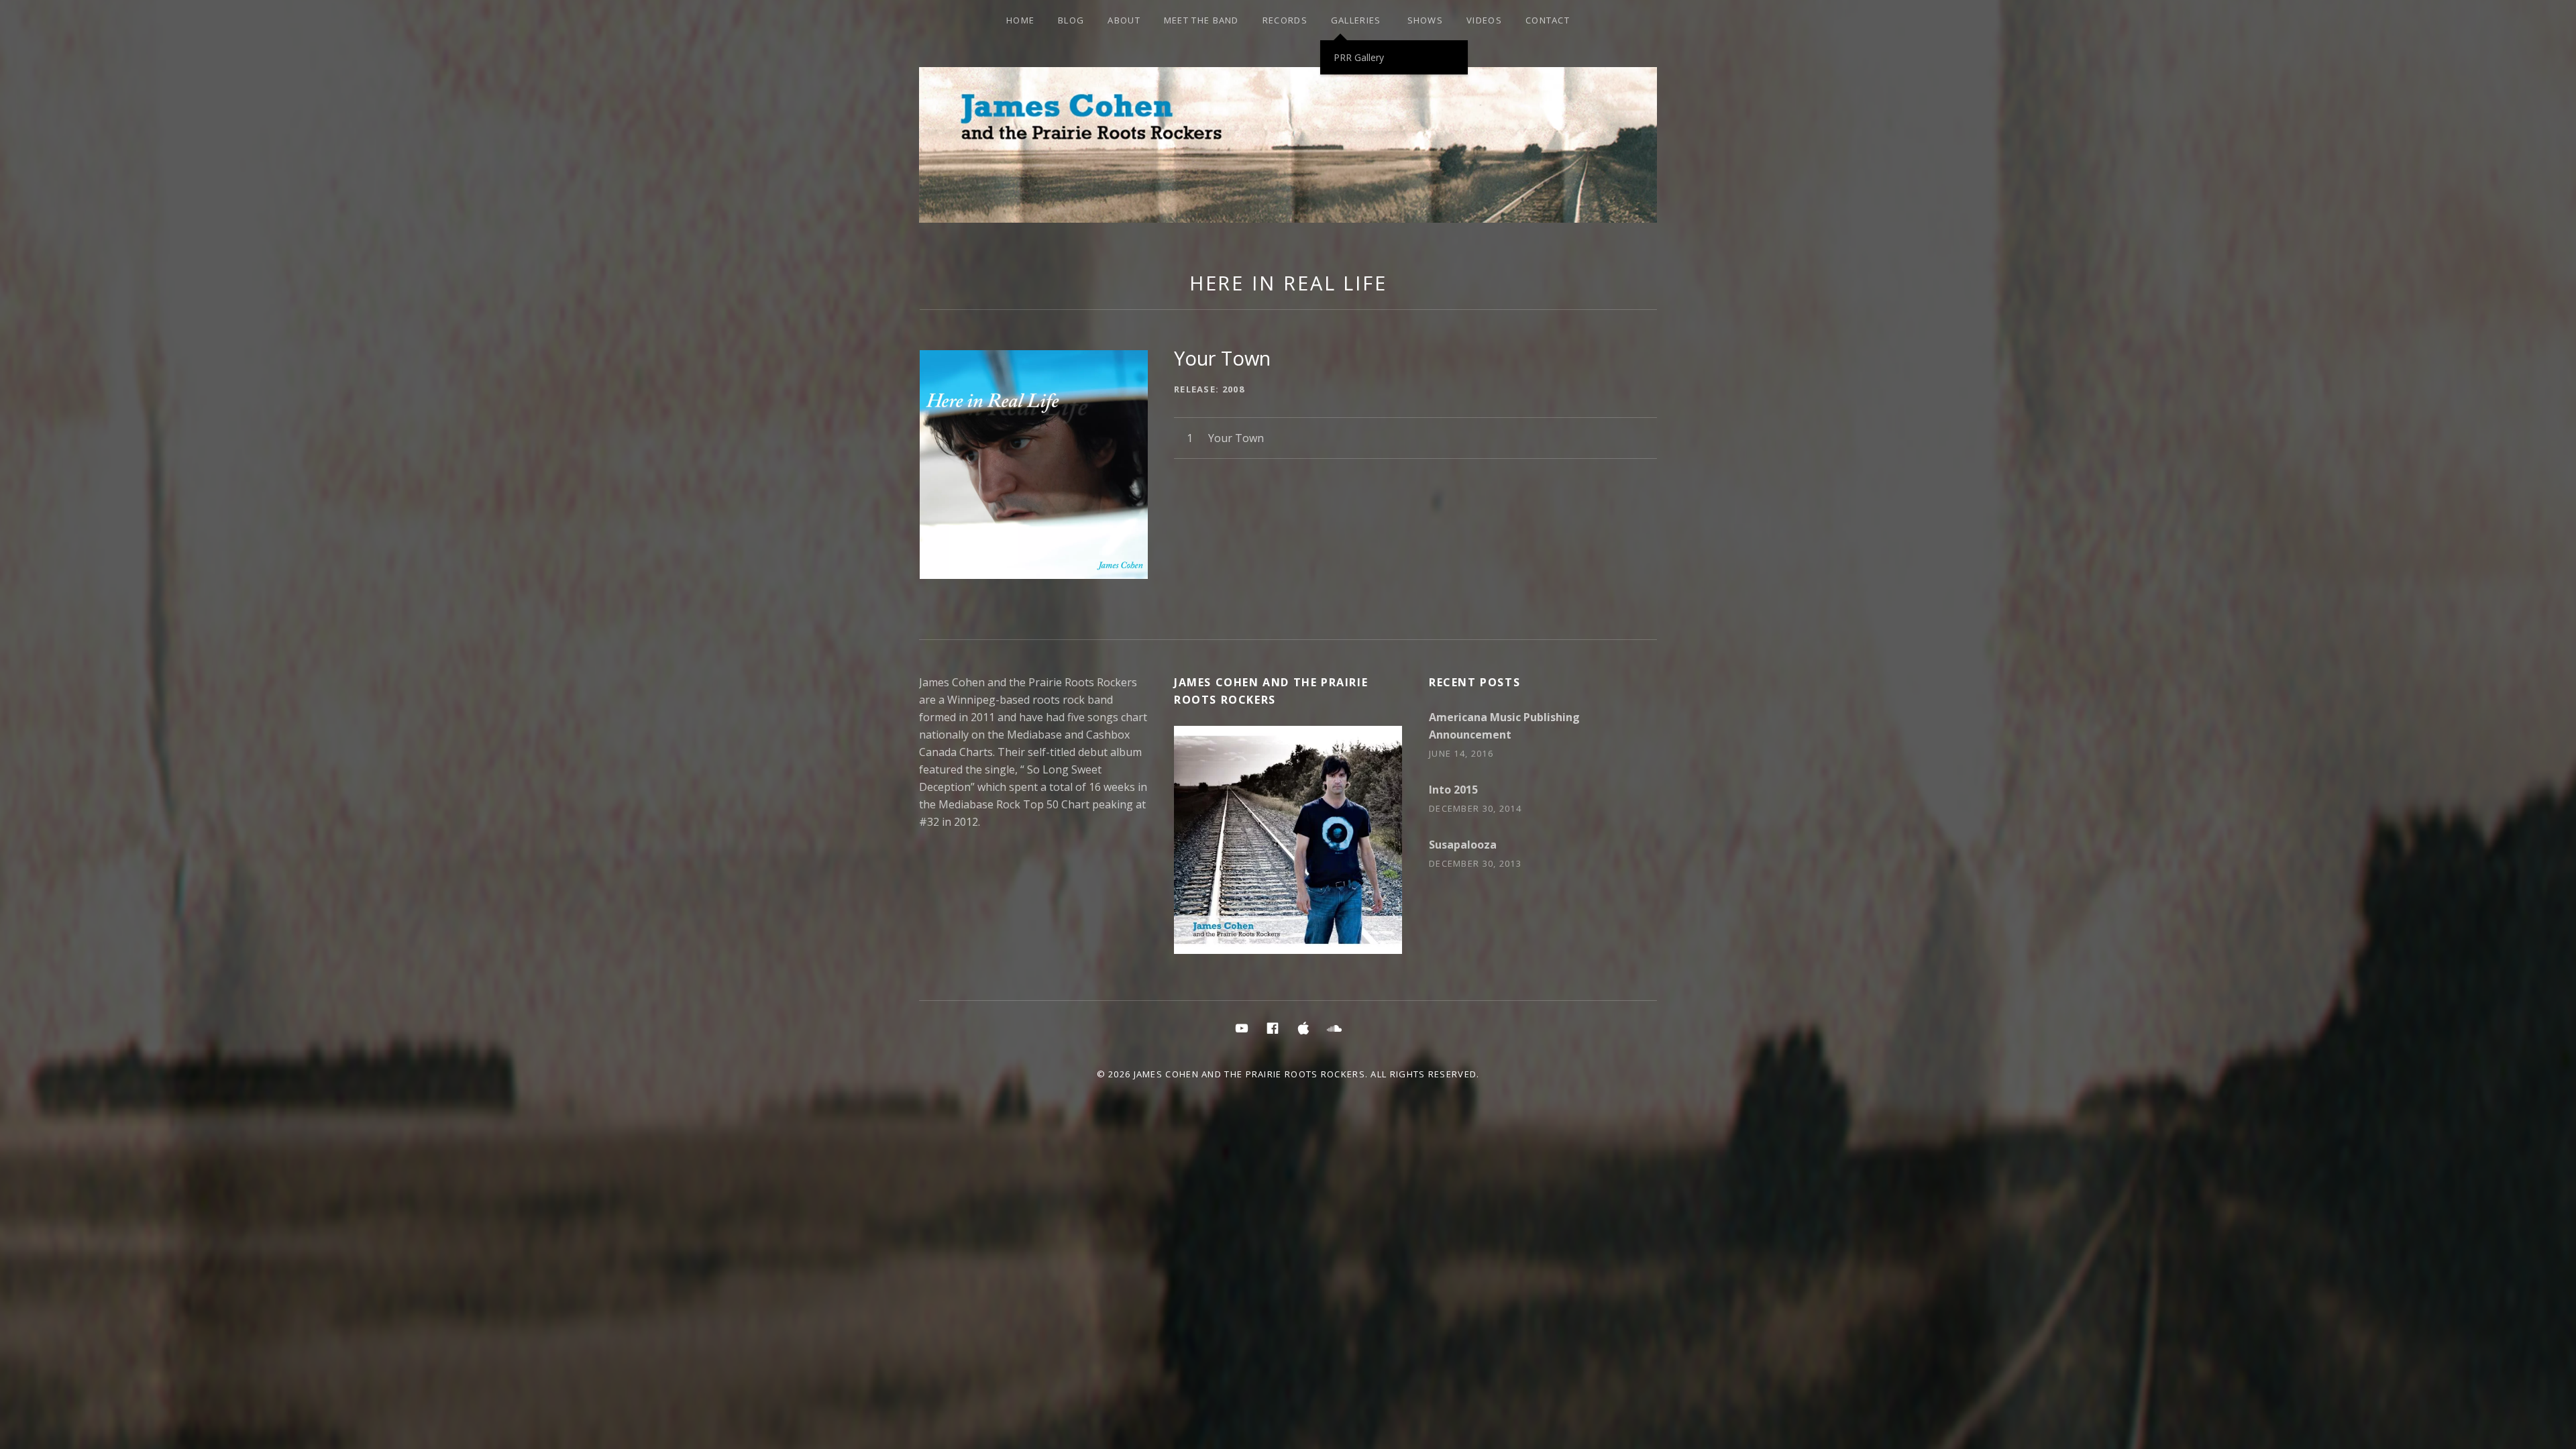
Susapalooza (1463, 845)
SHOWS (1426, 20)
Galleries (1356, 20)
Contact (1548, 20)
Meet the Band (1201, 20)
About (1124, 20)
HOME (1020, 20)
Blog (1071, 20)
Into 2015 (1453, 790)
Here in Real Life (1288, 283)
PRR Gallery (1359, 57)
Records (1285, 20)
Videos (1484, 20)
